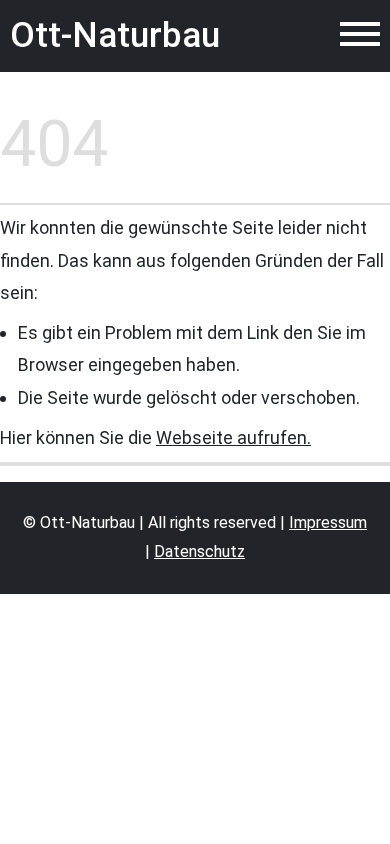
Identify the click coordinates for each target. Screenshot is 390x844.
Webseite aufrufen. (233, 437)
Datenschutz (199, 551)
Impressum (328, 522)
